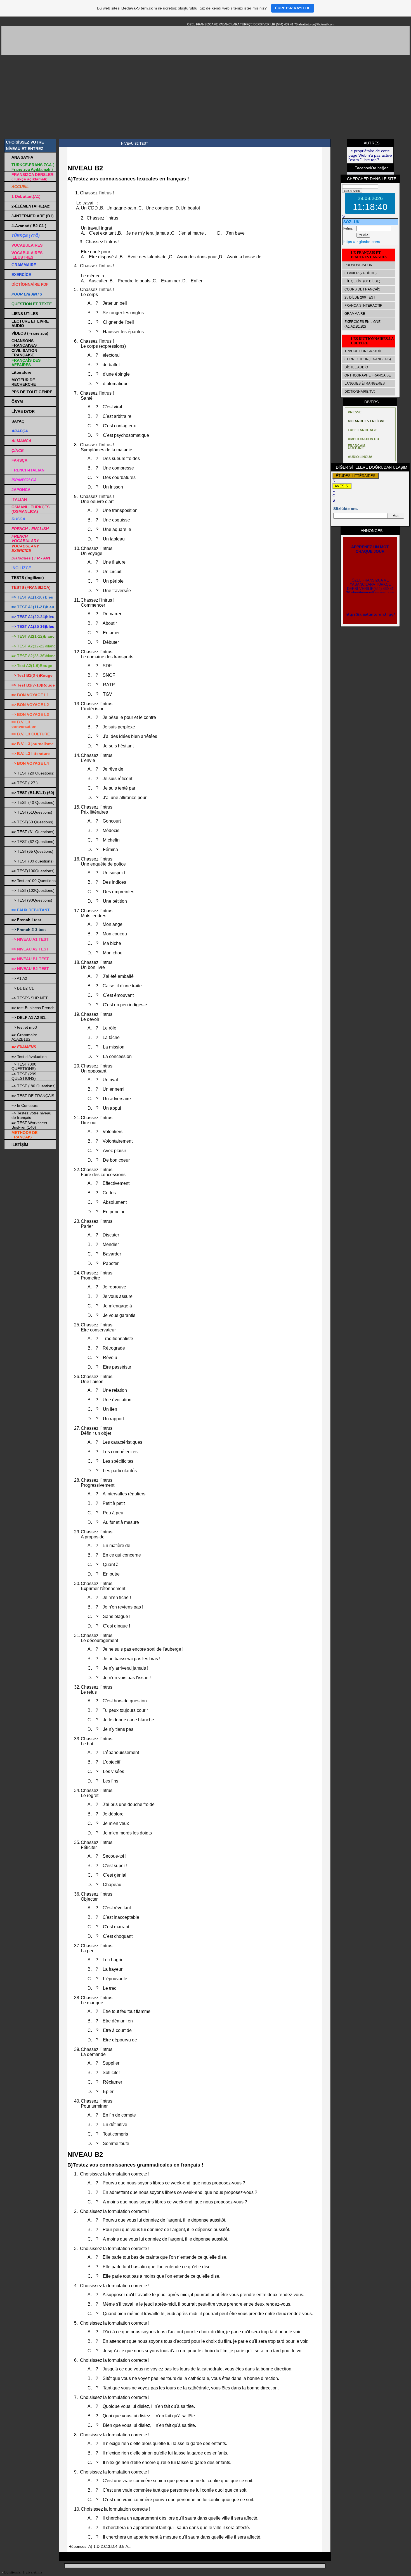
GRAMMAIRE (355, 314)
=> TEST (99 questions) (33, 861)
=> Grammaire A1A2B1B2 (24, 1037)
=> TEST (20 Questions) (33, 773)
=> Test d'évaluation (29, 1057)
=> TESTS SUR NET (30, 998)
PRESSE (355, 412)
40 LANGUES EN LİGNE (367, 421)
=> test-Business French (33, 1008)
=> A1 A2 (19, 978)
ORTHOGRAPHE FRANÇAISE (368, 375)
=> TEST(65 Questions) (32, 851)
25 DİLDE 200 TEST (360, 297)
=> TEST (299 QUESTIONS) (24, 1076)
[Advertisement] (206, 97)
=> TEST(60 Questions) (32, 822)
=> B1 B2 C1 (23, 988)
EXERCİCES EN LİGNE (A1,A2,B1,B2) (362, 324)
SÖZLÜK (351, 222)
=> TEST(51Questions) (32, 812)
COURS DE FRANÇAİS (362, 289)
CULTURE (356, 448)
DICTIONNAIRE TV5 (360, 392)
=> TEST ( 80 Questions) (34, 1086)
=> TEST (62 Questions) (33, 842)
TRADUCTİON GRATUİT (363, 351)
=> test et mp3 (24, 1027)
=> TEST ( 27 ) (25, 783)
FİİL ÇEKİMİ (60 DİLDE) (362, 281)
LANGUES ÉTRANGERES (365, 383)
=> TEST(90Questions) (32, 900)
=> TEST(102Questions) (33, 890)
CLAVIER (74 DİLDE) (361, 273)
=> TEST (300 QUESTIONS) (24, 1066)
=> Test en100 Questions (34, 881)
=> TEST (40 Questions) (33, 802)
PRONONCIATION (358, 265)
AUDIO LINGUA (360, 457)
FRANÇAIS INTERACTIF (363, 306)
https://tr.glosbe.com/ (362, 242)
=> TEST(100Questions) (33, 871)
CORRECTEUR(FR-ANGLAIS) (368, 359)
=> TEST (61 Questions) (33, 832)
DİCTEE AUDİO (356, 367)
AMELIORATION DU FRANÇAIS (363, 440)
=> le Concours (25, 1105)
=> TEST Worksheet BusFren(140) (29, 1125)
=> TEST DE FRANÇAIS (33, 1096)
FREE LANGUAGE (362, 430)
